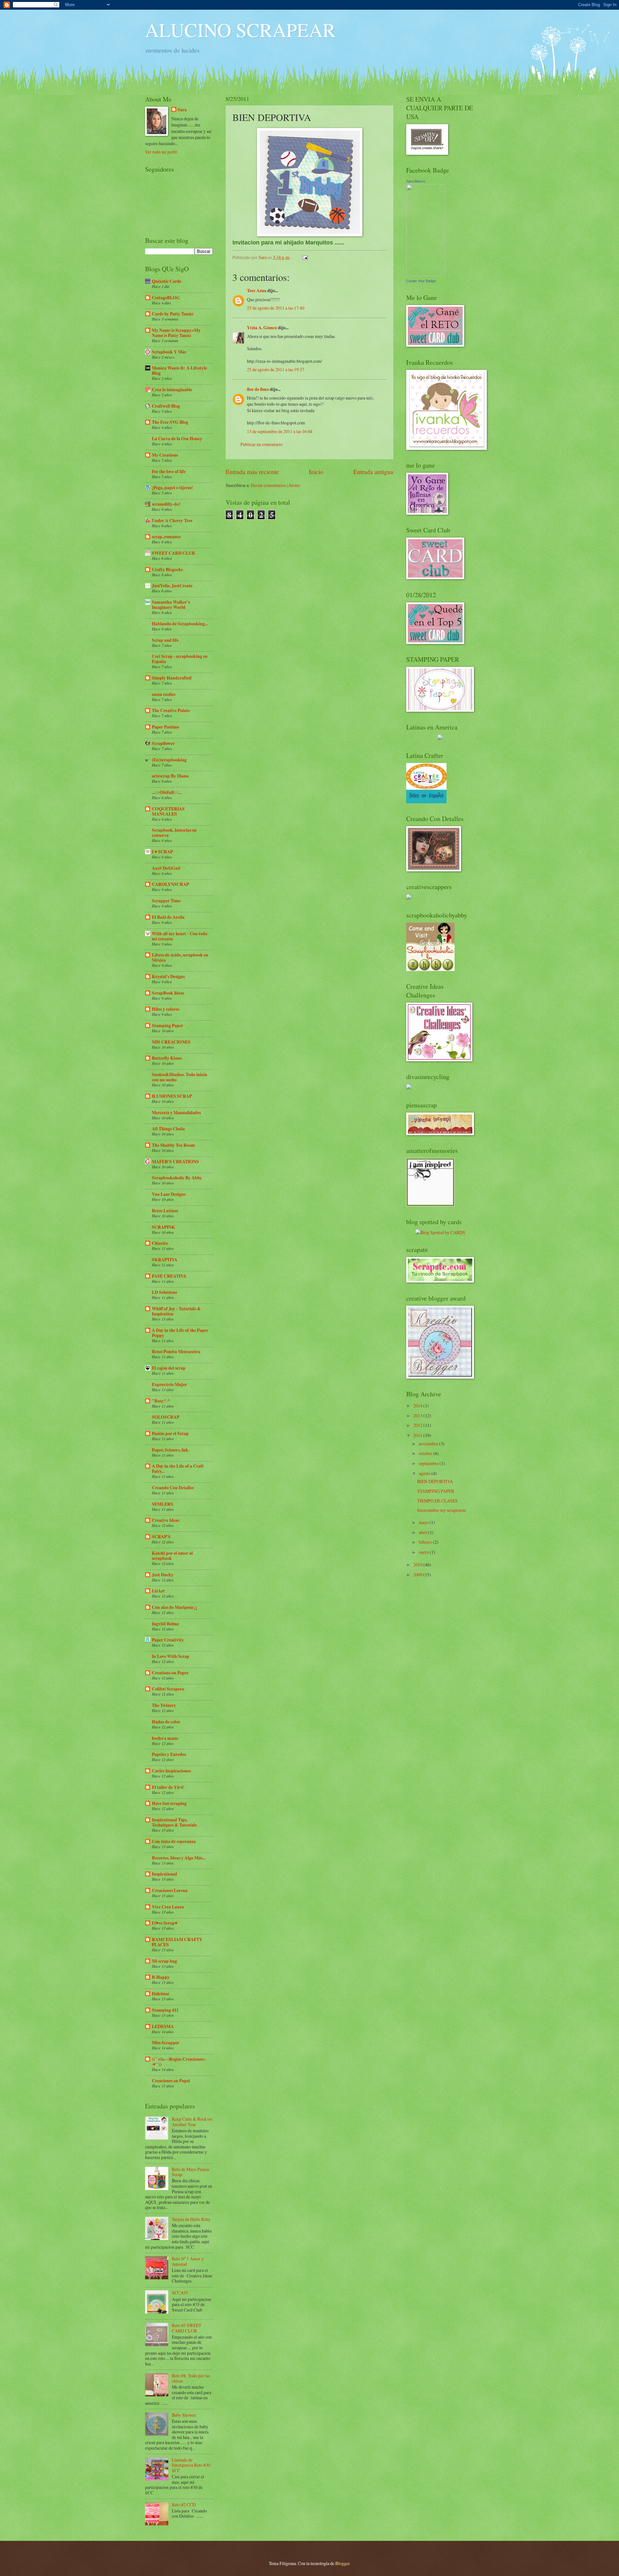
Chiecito (160, 1243)
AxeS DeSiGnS (166, 868)
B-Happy (161, 1977)
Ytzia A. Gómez (262, 328)
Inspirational (164, 1874)
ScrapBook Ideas (168, 993)
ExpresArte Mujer (169, 1384)
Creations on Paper (170, 1673)
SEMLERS (162, 1504)
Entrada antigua (373, 472)
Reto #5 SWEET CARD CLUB (187, 2328)
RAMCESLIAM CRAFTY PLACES (177, 1942)
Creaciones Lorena (170, 1890)
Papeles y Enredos (169, 1754)
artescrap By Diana (170, 776)
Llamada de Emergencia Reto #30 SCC (191, 2465)
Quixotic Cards (167, 281)
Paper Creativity (168, 1640)
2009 (418, 1575)
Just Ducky (163, 1575)
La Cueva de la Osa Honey (177, 439)
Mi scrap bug (164, 1961)
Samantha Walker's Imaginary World (171, 605)
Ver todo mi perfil (161, 152)
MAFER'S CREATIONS (175, 1162)
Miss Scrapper (166, 2043)
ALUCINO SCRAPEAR (240, 30)
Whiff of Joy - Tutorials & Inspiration (176, 1311)
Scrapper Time (166, 901)
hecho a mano (165, 1738)
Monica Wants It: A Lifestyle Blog (179, 371)
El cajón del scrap (169, 1368)
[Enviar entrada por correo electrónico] (305, 257)
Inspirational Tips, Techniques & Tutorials (174, 1822)
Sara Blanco (416, 181)
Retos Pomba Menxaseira (176, 1352)
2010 (418, 1565)
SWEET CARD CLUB (173, 553)
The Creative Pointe (171, 710)
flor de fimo (258, 389)
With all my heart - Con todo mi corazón (180, 936)
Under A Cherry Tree (172, 520)
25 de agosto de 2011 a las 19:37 (276, 369)
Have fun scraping (169, 1803)
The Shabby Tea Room (173, 1145)
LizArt (158, 1591)
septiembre (429, 1463)
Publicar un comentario (261, 444)
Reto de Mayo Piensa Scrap (190, 2172)
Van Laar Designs (169, 1194)
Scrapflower (163, 743)
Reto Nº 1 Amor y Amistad (188, 2261)
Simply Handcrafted (172, 678)
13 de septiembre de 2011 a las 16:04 (280, 431)
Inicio (316, 472)
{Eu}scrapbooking (169, 760)
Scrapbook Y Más (169, 352)
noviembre (429, 1444)
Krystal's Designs (168, 976)
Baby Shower (184, 2415)
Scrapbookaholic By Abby (177, 1178)
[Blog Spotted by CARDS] (440, 1232)
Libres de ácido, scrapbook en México (180, 957)
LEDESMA (163, 2026)
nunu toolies (164, 694)
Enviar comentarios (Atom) (275, 485)
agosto (425, 1473)
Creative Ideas (166, 1520)
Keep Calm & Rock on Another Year (192, 2122)
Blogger (342, 2563)
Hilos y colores (166, 1009)
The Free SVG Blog (170, 422)
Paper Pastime (166, 727)
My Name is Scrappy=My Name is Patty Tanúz (176, 333)
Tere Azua (257, 291)
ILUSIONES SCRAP (172, 1096)
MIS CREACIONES (171, 1042)
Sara (182, 110)
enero (424, 1552)
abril (423, 1532)
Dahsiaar (161, 1994)
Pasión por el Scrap (170, 1433)
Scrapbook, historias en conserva (174, 833)
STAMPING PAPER (436, 1491)
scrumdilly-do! (166, 504)
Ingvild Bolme (165, 1624)
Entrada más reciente (252, 472)
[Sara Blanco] (426, 274)
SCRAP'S (161, 1537)
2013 (418, 1416)
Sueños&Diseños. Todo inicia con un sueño (179, 1077)
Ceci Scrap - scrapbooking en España (180, 659)
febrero (426, 1542)
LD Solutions (164, 1292)
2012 (418, 1425)
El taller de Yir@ (168, 1787)
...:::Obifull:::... (167, 792)
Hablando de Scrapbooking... (180, 624)
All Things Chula (168, 1129)
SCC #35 (180, 2293)
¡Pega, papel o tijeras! (172, 488)
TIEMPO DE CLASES (437, 1501)
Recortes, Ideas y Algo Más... (179, 1858)
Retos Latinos (165, 1211)
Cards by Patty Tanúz (172, 314)
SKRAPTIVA (165, 1260)
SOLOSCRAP (166, 1417)
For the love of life (169, 471)
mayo (424, 1522)
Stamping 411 (165, 2010)
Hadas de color (166, 1722)
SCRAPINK (163, 1227)
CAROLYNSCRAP (170, 884)
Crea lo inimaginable (172, 390)
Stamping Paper (167, 1025)
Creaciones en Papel (171, 2081)
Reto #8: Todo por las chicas (191, 2378)
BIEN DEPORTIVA (435, 1481)
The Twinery (164, 1705)
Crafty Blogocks (167, 570)
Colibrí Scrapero (168, 1689)
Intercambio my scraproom (442, 1510)
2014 (418, 1406)
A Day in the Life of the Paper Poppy (180, 1333)
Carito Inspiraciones (171, 1771)
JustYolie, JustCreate (172, 586)
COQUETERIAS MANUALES (168, 811)
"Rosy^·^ (161, 1401)
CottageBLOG (166, 298)
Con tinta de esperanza (174, 1841)
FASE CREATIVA (169, 1276)
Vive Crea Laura (168, 1907)
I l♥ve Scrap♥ (165, 1923)
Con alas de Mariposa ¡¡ (175, 1607)
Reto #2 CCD (184, 2505)
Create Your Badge (421, 281)
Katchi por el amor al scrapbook (172, 1556)
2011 (418, 1435)
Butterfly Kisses (167, 1058)
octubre (426, 1453)
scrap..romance (166, 537)
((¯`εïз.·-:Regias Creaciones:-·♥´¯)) (179, 2062)
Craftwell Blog (166, 406)
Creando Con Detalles (173, 1488)
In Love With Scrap (171, 1656)
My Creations (165, 455)
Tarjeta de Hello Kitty (191, 2219)
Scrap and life (165, 640)
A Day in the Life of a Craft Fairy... (178, 1469)
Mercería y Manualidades (176, 1113)
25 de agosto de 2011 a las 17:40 (276, 308)
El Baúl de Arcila (168, 917)
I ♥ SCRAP (162, 852)
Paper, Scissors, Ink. (171, 1450)
